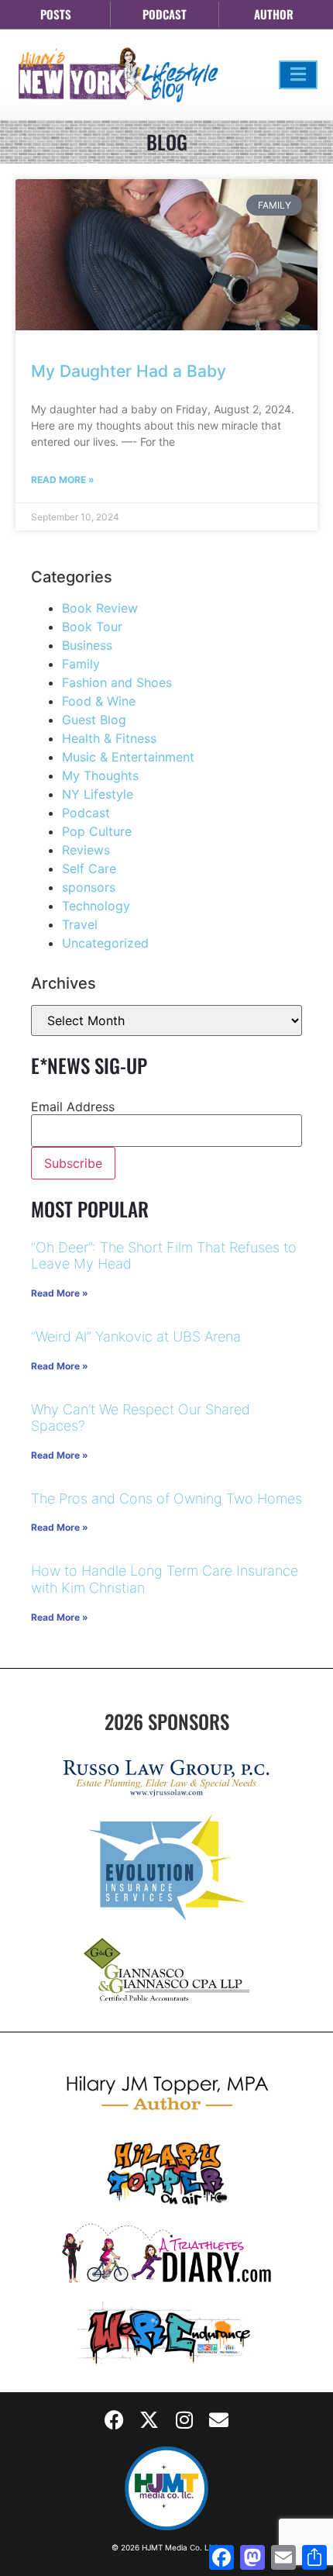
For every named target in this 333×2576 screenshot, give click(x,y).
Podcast (86, 813)
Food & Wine (99, 701)
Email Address (73, 1107)
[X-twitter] (149, 2419)
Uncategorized (105, 943)
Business (87, 645)
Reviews (86, 850)
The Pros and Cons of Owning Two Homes (166, 1499)
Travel (80, 924)
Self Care (89, 868)
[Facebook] (115, 2419)
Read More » (63, 480)
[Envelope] (219, 2419)
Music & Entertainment (128, 757)
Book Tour (92, 627)
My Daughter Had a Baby (129, 371)
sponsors (89, 887)
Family (81, 664)
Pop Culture (97, 831)
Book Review (100, 608)
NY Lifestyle (98, 794)
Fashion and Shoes (117, 682)
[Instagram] (184, 2419)
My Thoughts (100, 775)
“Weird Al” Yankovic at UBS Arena (136, 1336)
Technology (96, 906)
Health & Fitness (109, 738)
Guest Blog (94, 720)
